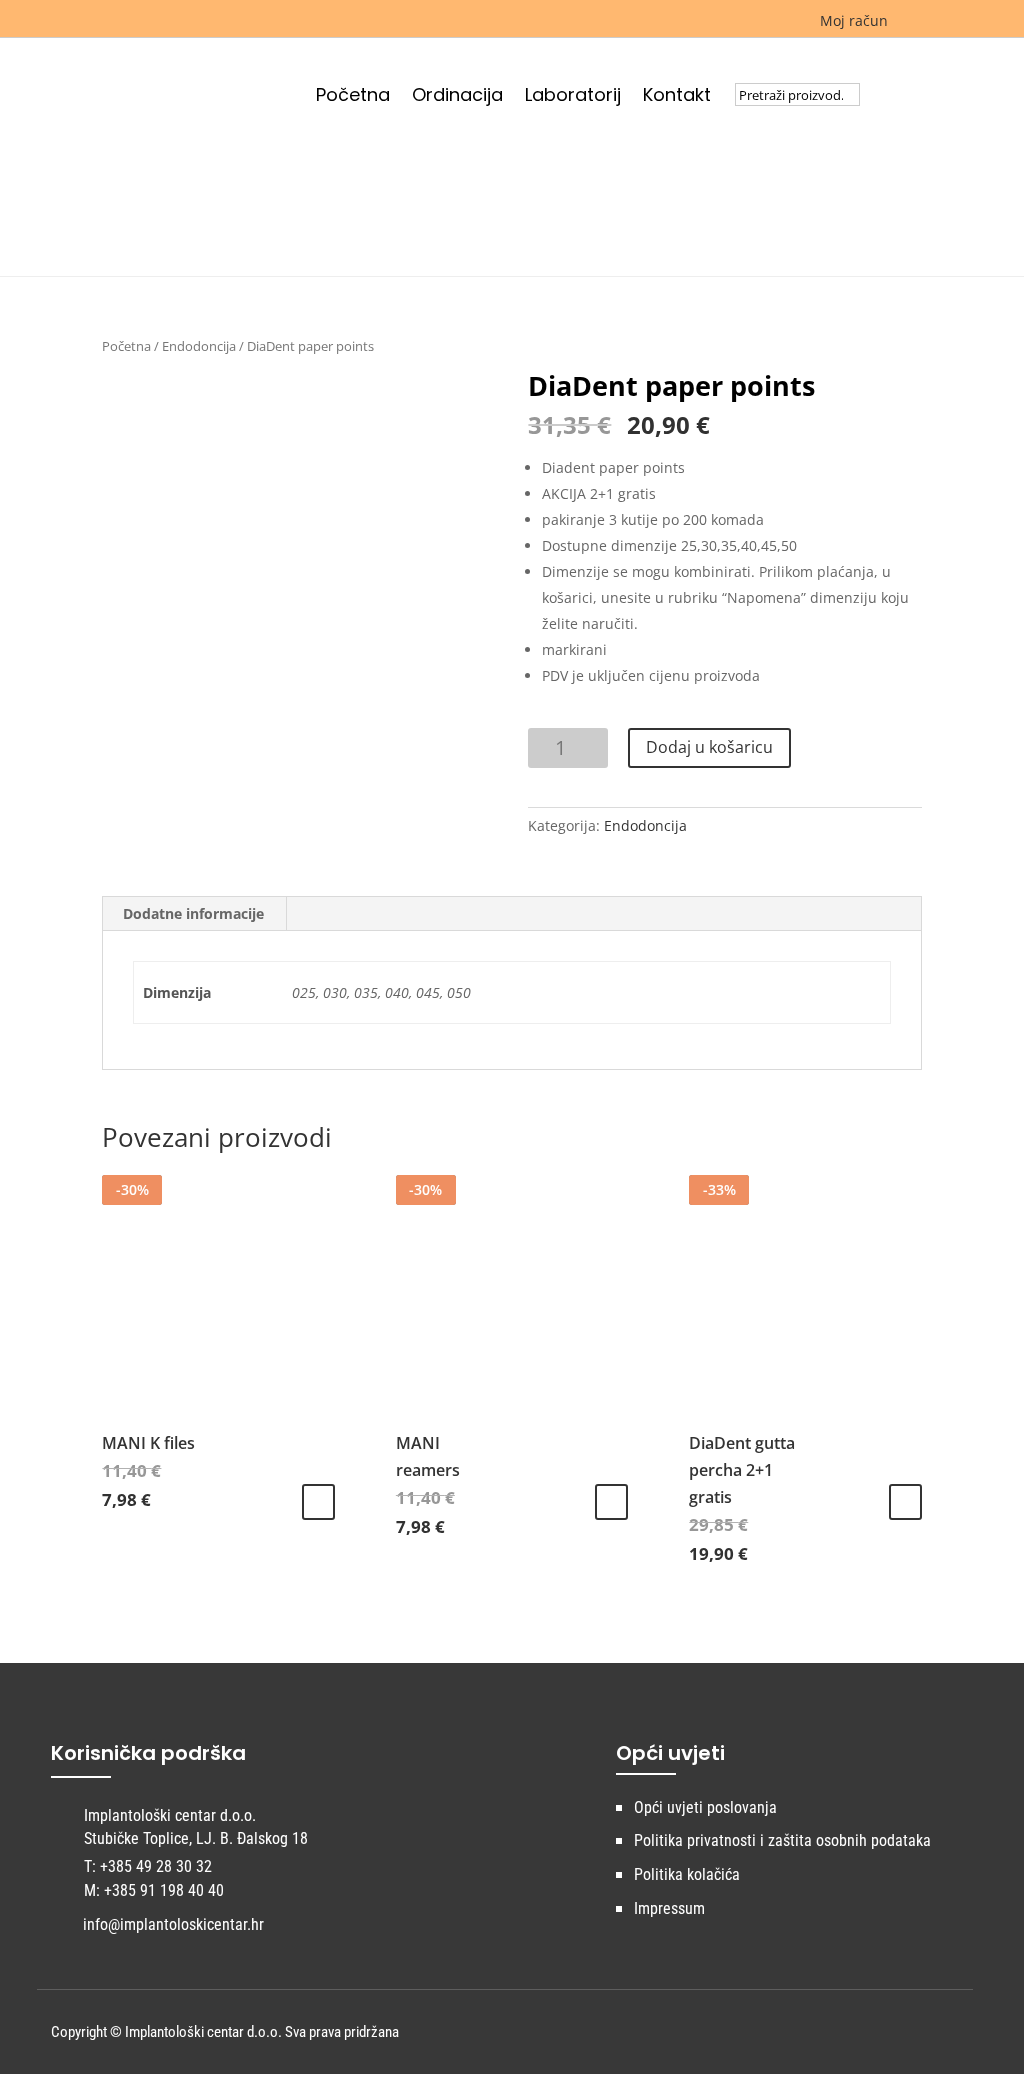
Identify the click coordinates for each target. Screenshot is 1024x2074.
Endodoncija (199, 346)
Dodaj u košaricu (709, 747)
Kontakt (677, 97)
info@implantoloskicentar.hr (173, 1924)
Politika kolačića (687, 1874)
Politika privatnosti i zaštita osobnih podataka (782, 1840)
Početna (353, 97)
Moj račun (852, 20)
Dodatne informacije (193, 913)
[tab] (194, 914)
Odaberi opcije (318, 1502)
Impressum (669, 1908)
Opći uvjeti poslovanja (705, 1807)
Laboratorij (573, 97)
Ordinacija (457, 97)
